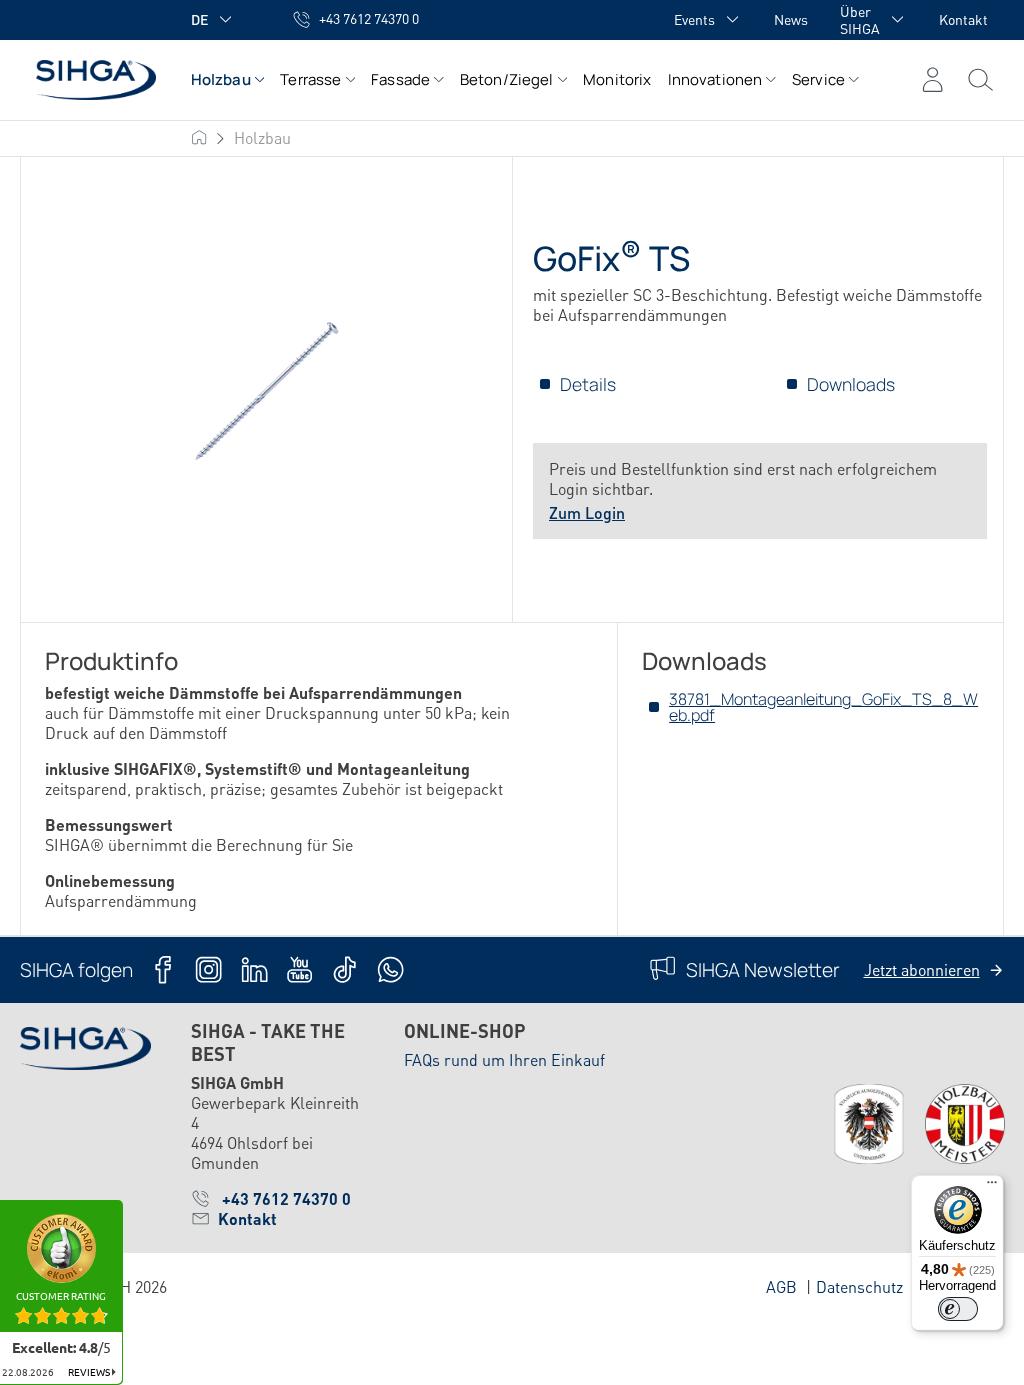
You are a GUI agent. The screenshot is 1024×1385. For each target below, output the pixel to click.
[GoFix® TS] (266, 390)
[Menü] (980, 80)
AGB (781, 1286)
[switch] (958, 1309)
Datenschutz (859, 1286)
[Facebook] (163, 969)
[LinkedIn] (254, 969)
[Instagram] (208, 969)
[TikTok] (344, 969)
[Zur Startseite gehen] (85, 79)
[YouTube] (299, 969)
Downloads (851, 384)
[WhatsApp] (390, 969)
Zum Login (587, 512)
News (791, 19)
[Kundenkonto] (932, 80)
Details (588, 384)
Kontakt (963, 19)
